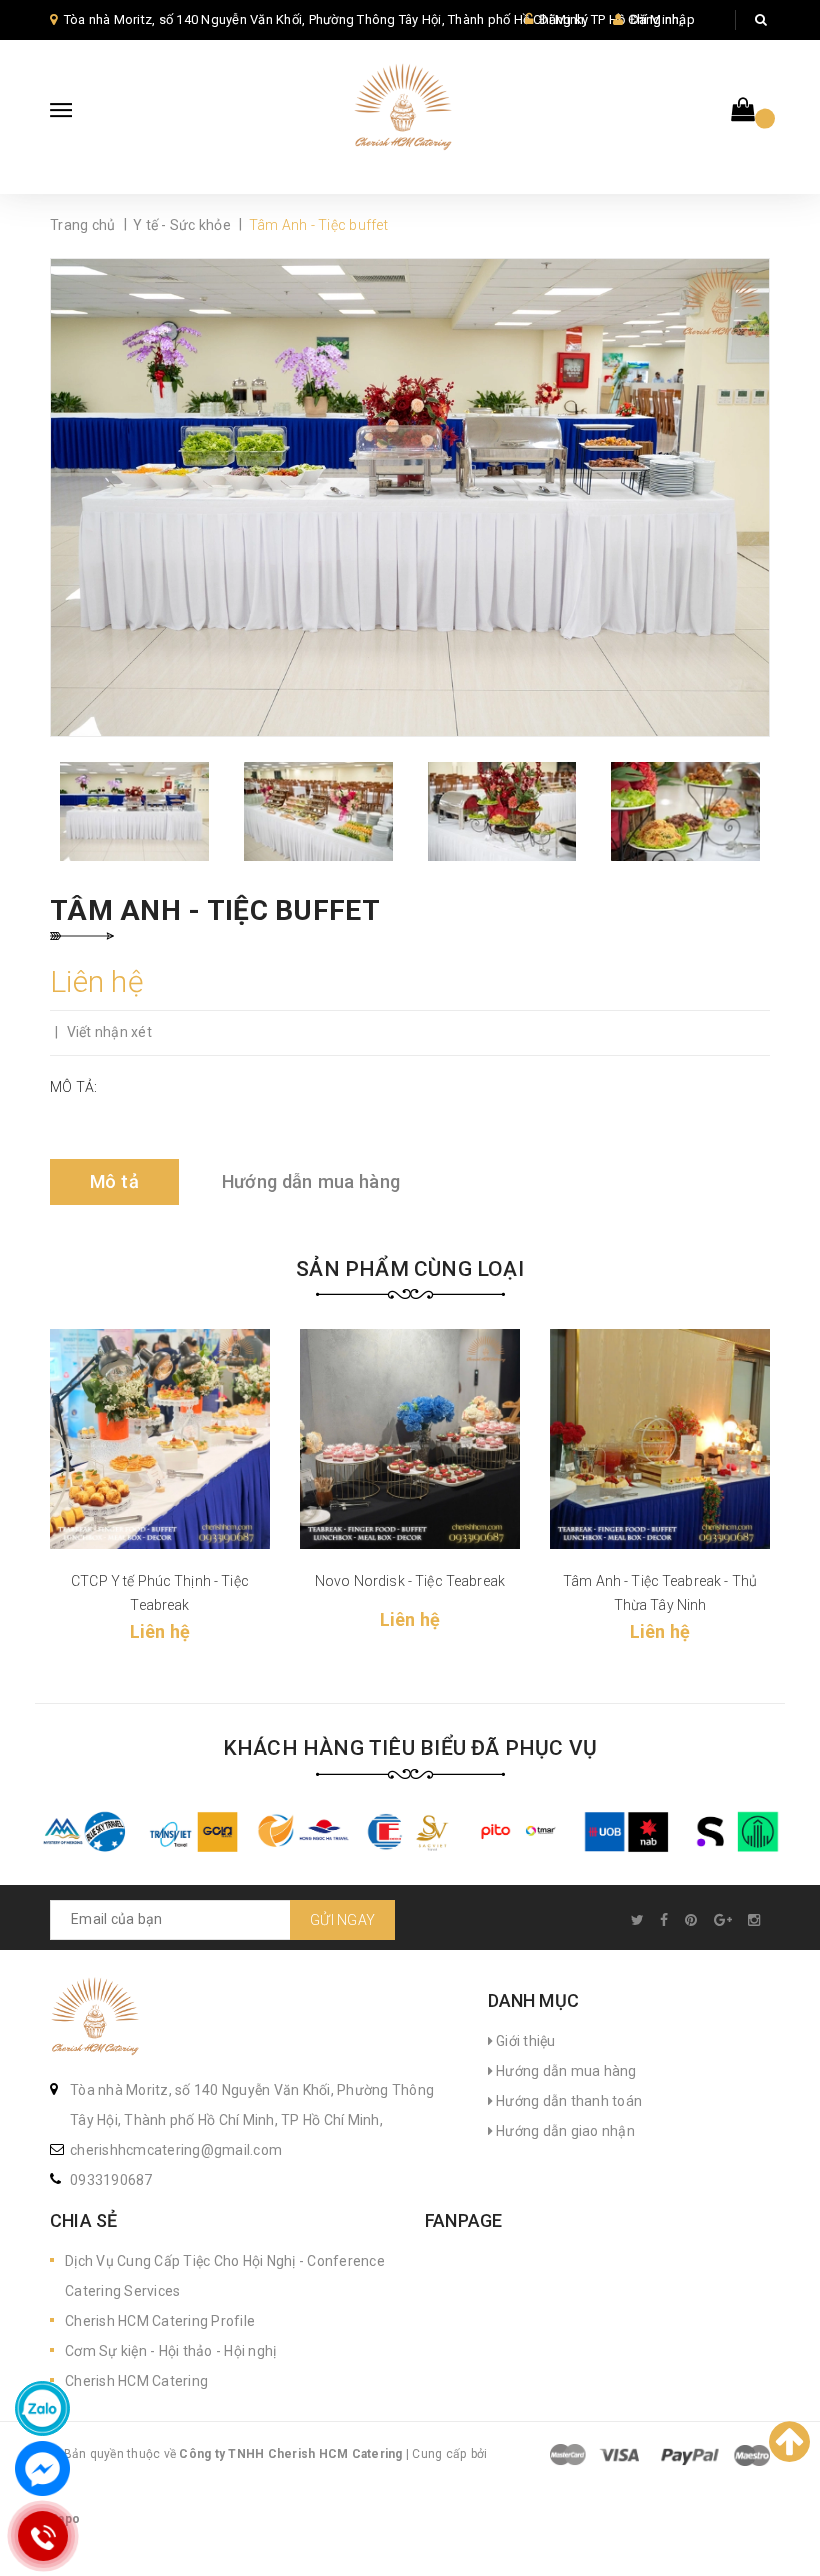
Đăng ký (563, 19)
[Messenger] (42, 2468)
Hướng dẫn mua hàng (565, 2071)
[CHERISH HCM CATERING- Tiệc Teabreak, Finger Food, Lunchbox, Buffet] (95, 2019)
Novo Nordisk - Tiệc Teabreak (410, 1581)
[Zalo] (42, 2408)
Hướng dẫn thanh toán (567, 2101)
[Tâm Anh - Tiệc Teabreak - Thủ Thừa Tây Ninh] (660, 1439)
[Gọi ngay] (42, 2536)
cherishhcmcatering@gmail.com (176, 2150)
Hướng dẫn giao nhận (564, 2131)
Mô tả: (74, 1087)
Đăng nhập (662, 19)
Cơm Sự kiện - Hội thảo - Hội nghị (170, 2351)
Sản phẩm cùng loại (410, 1269)
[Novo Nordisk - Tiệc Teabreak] (410, 1439)
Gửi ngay (342, 1920)
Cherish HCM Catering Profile (160, 2321)
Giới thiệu (524, 2041)
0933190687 (111, 2180)
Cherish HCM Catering (136, 2381)
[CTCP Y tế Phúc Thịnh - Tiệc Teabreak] (160, 1439)
